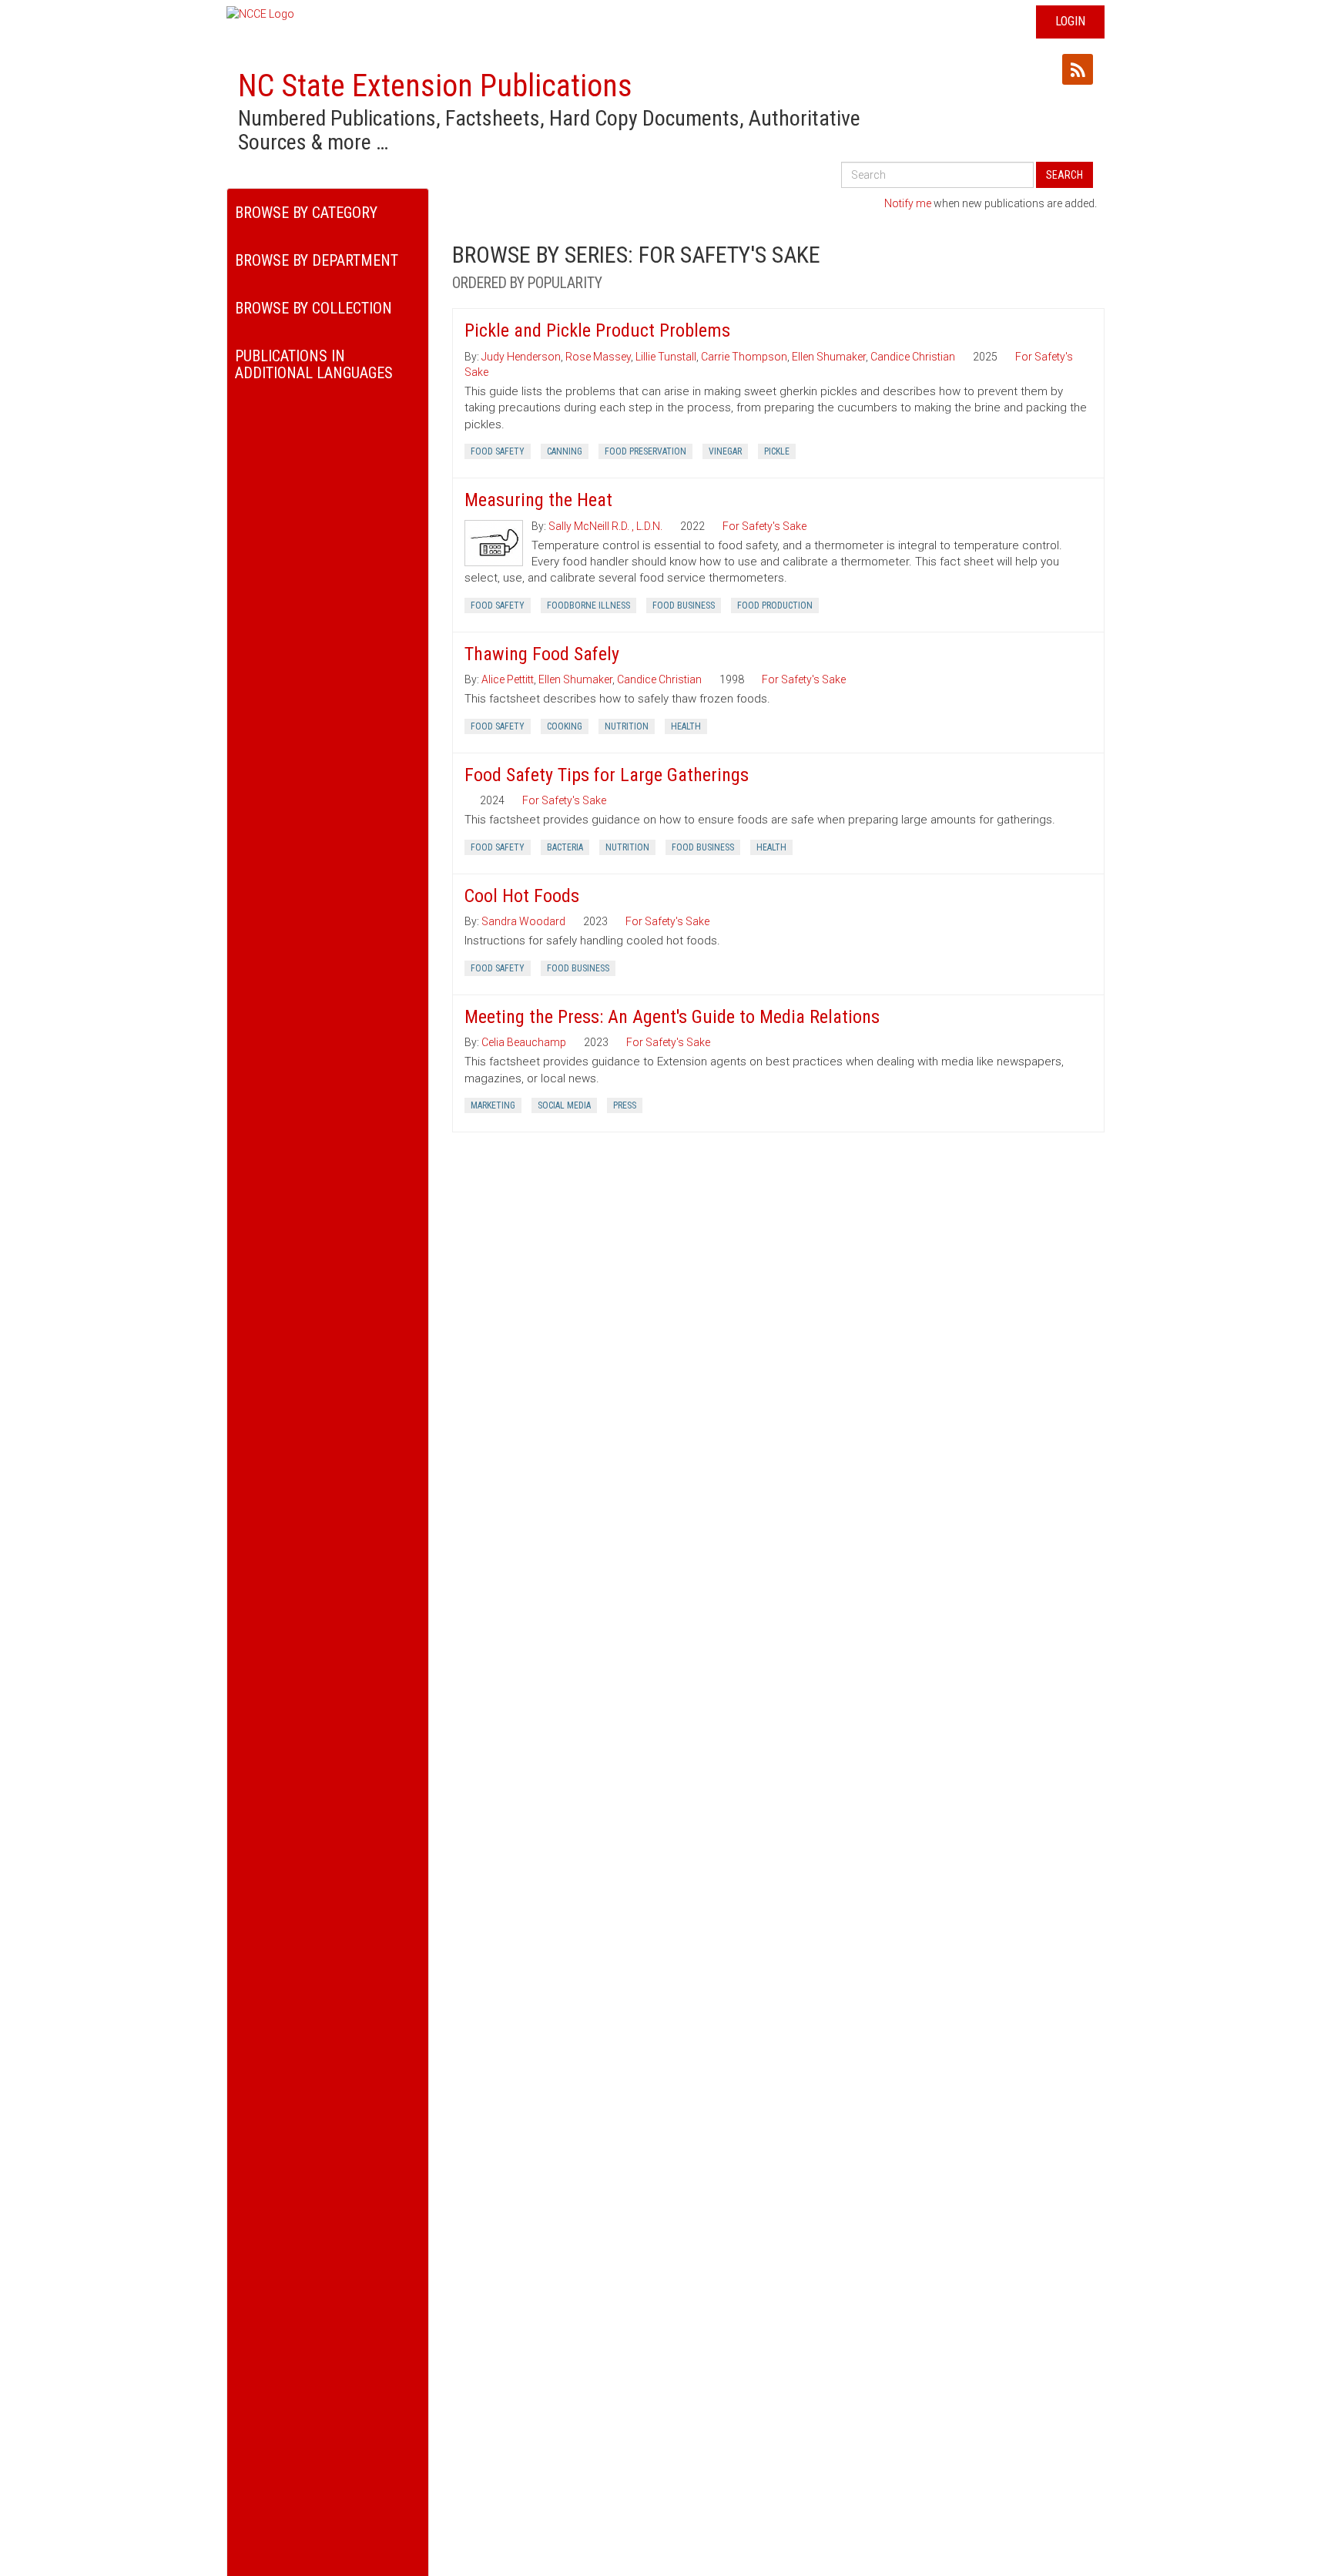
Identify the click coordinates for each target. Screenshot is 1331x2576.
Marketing (493, 1105)
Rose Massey (598, 357)
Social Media (564, 1105)
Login (1070, 21)
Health (686, 726)
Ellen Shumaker (829, 357)
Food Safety (498, 451)
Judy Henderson (521, 357)
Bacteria (565, 847)
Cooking (565, 726)
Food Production (775, 605)
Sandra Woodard (523, 921)
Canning (565, 451)
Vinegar (725, 451)
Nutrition (627, 726)
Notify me (908, 203)
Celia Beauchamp (524, 1042)
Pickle (777, 451)
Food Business (684, 605)
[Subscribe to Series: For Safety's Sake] (1078, 69)
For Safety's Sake (764, 526)
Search (1064, 175)
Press (625, 1105)
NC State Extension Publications (435, 86)
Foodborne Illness (588, 605)
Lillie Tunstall (666, 357)
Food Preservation (645, 451)
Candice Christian (913, 357)
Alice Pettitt (508, 679)
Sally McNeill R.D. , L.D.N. (605, 526)
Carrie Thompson (744, 357)
